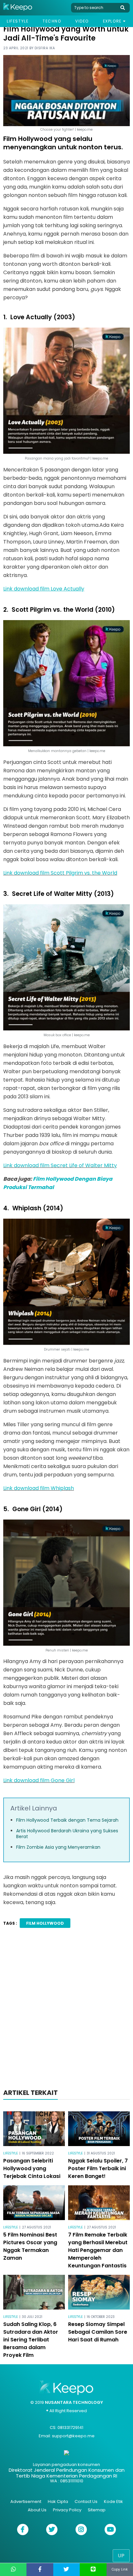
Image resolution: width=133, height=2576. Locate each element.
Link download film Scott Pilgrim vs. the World (60, 873)
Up (121, 2556)
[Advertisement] (66, 2010)
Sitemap (97, 2510)
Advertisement (26, 2502)
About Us (37, 2510)
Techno (52, 21)
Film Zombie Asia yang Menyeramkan (58, 1847)
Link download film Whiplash (39, 1488)
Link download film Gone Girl (39, 1780)
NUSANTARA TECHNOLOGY (74, 2402)
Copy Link (120, 2569)
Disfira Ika (45, 48)
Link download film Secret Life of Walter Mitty (60, 1165)
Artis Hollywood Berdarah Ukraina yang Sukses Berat (67, 1834)
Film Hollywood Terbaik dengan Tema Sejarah (67, 1820)
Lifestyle (18, 21)
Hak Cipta (58, 2502)
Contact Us (86, 2502)
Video (82, 21)
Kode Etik (113, 2502)
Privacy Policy (67, 2510)
